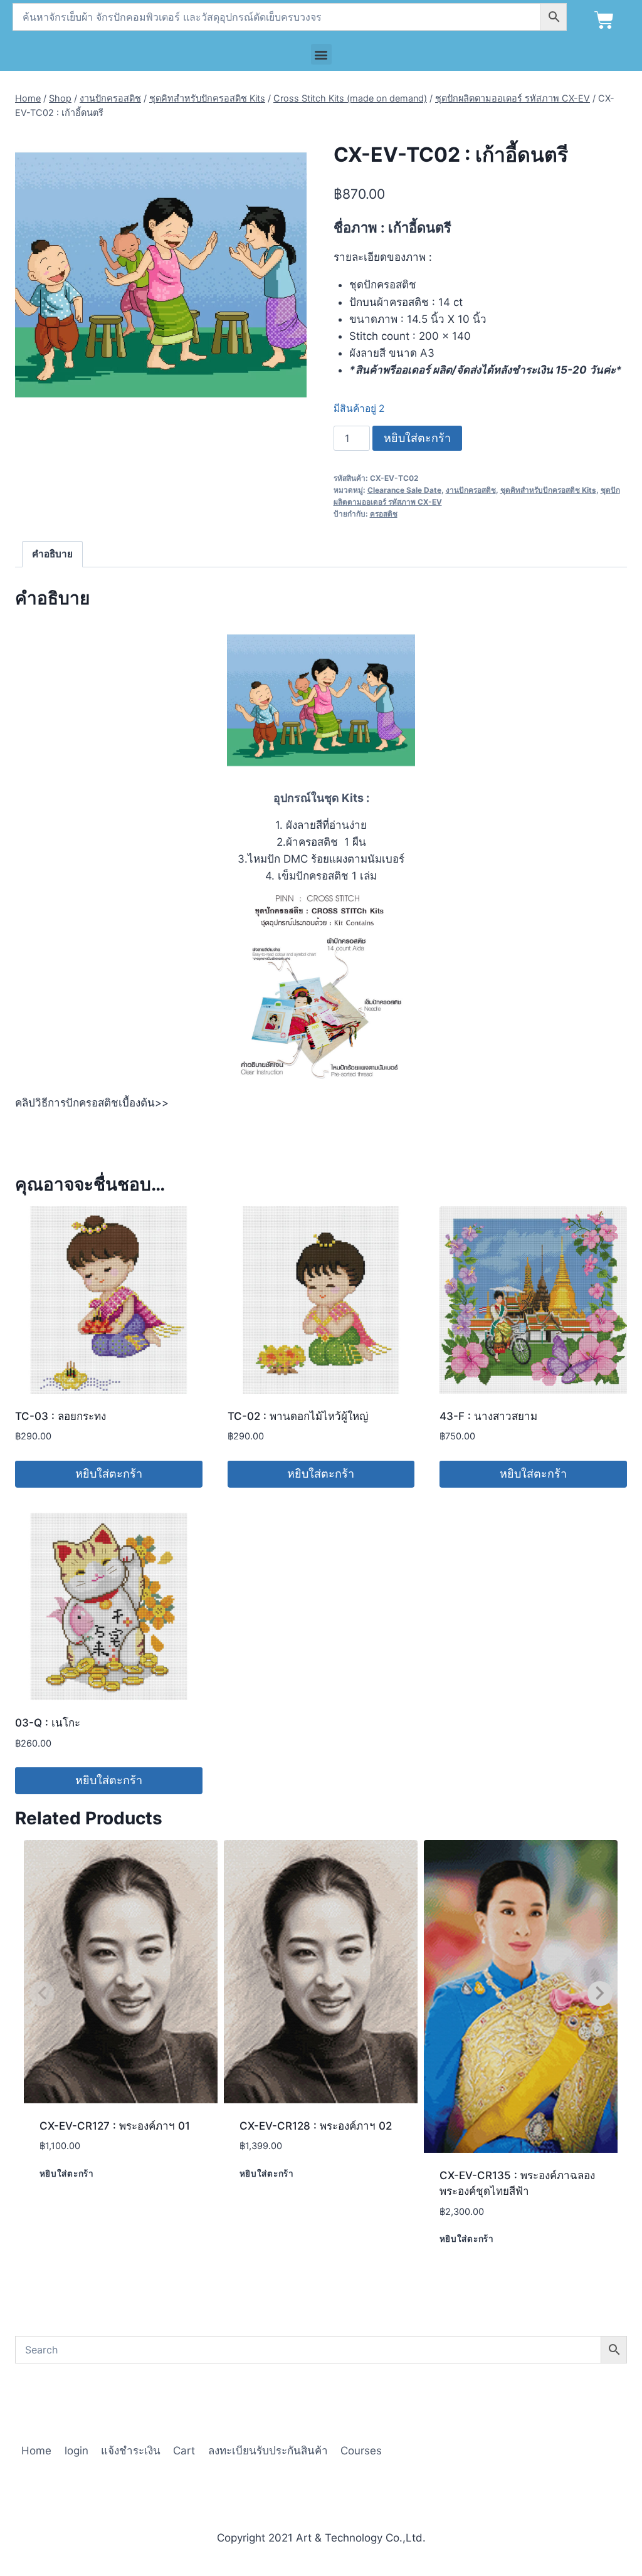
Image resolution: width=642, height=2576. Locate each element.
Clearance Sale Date (404, 490)
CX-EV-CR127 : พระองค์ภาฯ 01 (115, 2126)
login (76, 2451)
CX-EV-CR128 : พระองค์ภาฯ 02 (316, 2126)
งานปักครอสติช (471, 490)
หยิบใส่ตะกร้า (417, 438)
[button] (321, 54)
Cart (184, 2451)
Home (36, 2451)
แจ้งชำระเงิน (131, 2451)
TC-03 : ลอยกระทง (61, 1416)
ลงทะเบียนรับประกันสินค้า (268, 2451)
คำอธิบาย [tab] (52, 554)
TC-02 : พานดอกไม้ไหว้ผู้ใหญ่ (298, 1416)
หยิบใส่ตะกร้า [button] (109, 1474)
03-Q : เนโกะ (48, 1723)
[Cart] (604, 20)
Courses (361, 2451)
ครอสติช (384, 514)
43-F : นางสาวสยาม (488, 1416)
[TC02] (161, 275)
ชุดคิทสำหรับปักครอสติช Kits (548, 490)
